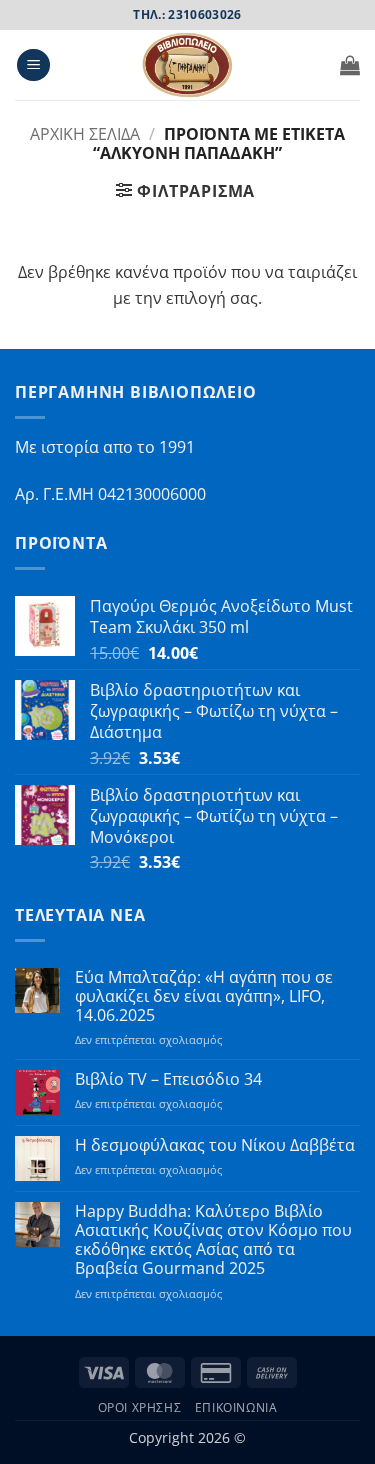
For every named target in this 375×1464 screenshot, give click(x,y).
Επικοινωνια (236, 1407)
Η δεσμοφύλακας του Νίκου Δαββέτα (215, 1145)
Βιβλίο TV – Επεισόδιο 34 (168, 1079)
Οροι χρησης (140, 1407)
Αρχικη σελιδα (85, 134)
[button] (33, 65)
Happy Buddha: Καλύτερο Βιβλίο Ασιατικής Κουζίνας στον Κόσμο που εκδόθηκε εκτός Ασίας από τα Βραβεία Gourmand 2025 (213, 1240)
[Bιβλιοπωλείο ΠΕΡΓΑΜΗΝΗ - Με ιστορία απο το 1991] (188, 65)
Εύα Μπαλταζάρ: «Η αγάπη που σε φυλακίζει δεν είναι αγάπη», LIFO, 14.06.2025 (204, 997)
